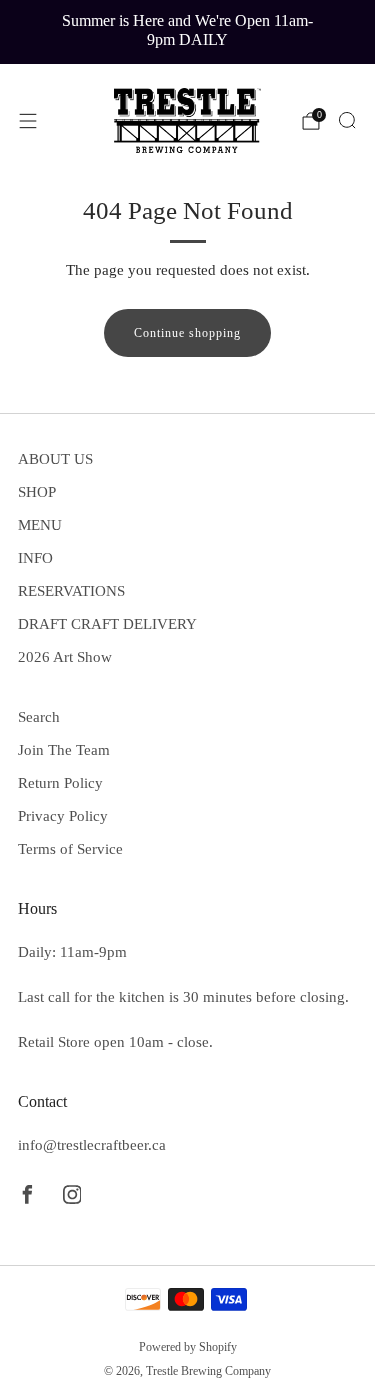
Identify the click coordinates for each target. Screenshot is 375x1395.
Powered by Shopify (188, 1347)
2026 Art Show (65, 657)
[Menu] (28, 121)
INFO (35, 558)
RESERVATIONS (71, 591)
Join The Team (64, 750)
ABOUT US (55, 459)
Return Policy (60, 783)
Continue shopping (187, 333)
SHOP (37, 492)
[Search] (347, 120)
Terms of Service (70, 849)
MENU (40, 525)
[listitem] (188, 32)
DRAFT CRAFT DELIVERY (107, 624)
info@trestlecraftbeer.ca (92, 1145)
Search (39, 717)
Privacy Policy (63, 816)
